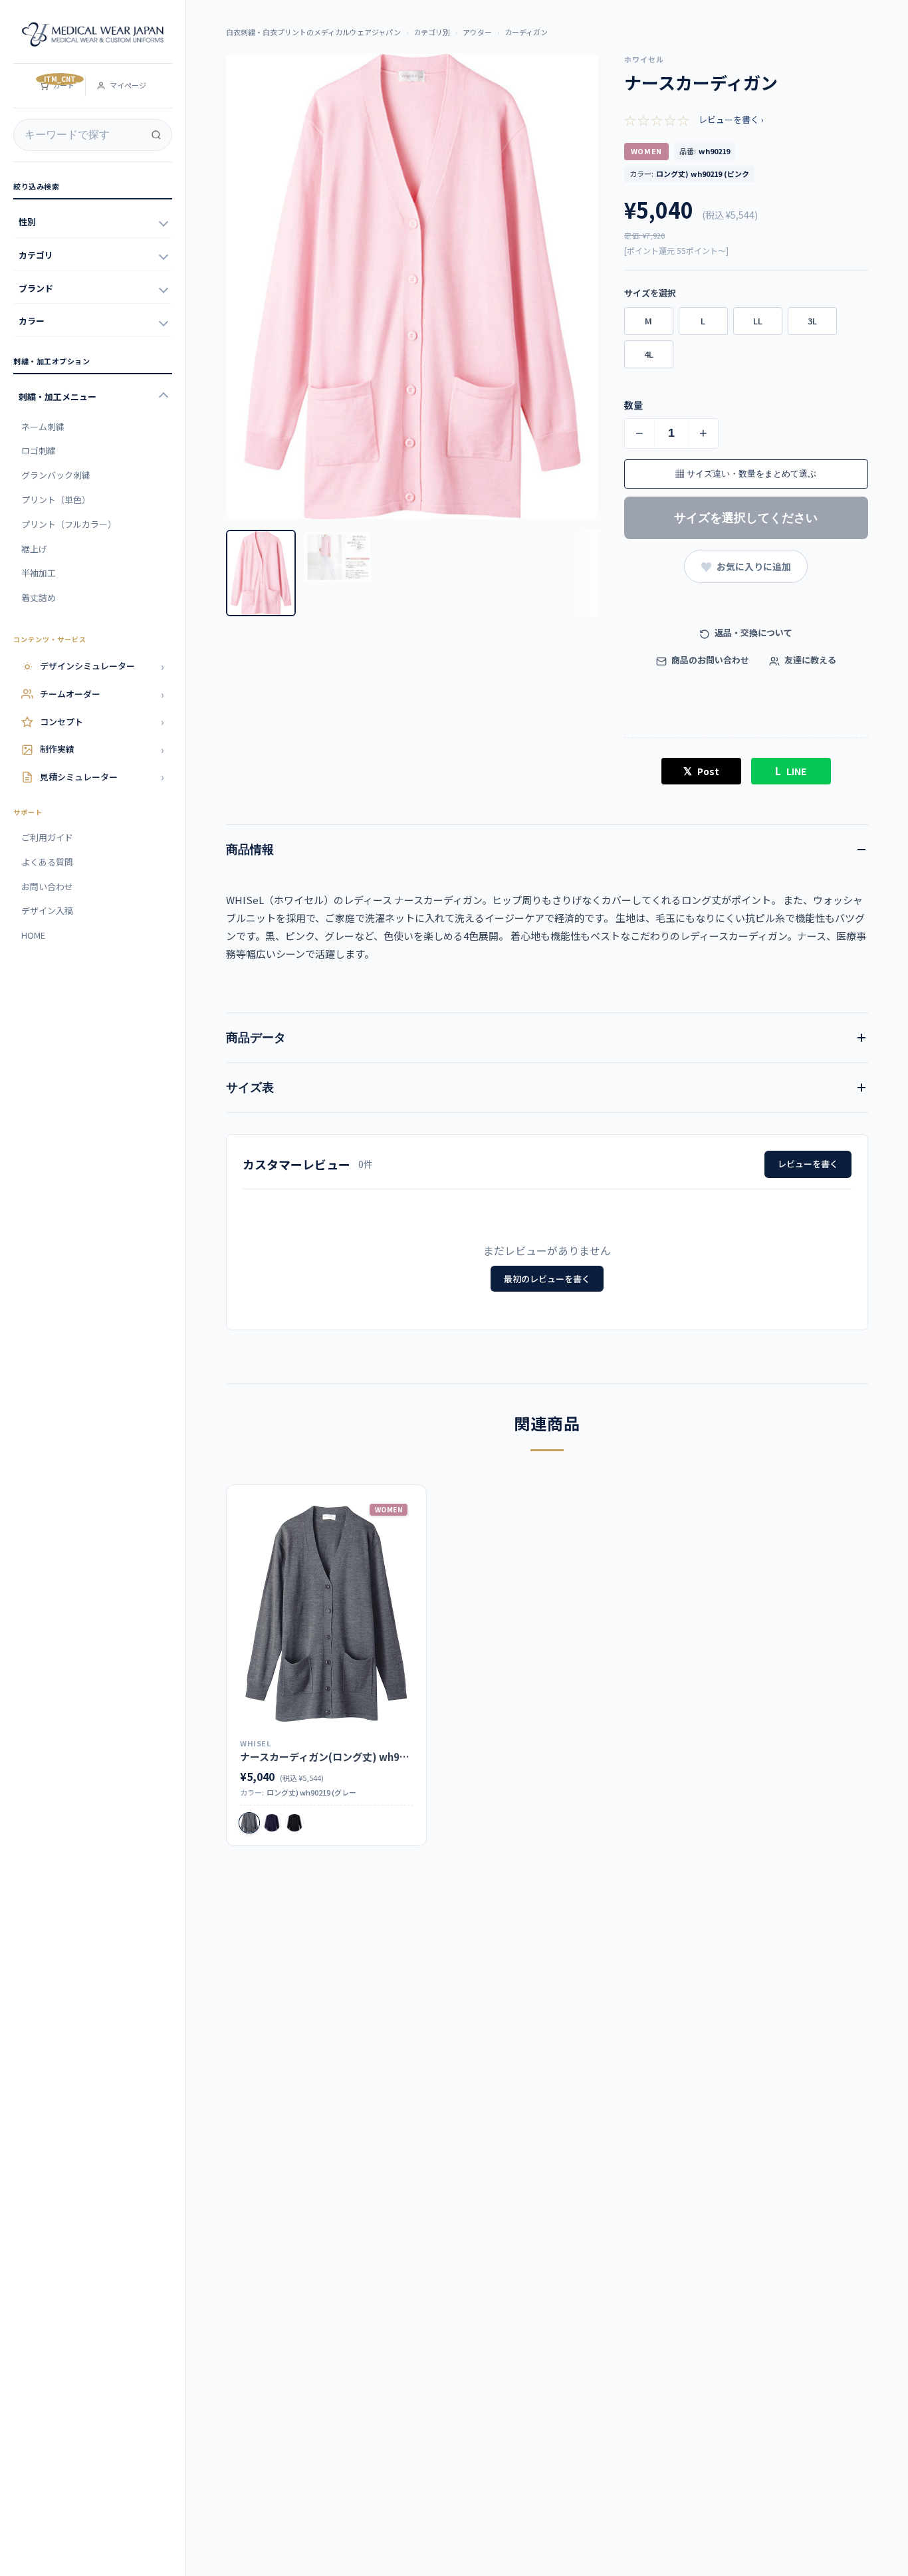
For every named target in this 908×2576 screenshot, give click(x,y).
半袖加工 (39, 573)
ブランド (36, 288)
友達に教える (809, 660)
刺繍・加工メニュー (57, 397)
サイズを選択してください (746, 518)
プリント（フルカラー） (69, 524)
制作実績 (102, 749)
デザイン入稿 (47, 910)
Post (701, 770)
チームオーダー (102, 694)
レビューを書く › (731, 119)
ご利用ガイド (47, 837)
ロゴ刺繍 (39, 450)
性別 (27, 222)
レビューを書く (808, 1164)
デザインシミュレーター (102, 666)
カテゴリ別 (432, 32)
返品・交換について (752, 633)
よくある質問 (47, 862)
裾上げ (34, 549)
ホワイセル (644, 59)
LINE (791, 770)
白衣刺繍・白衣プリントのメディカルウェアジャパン (313, 32)
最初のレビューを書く (547, 1279)
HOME (33, 935)
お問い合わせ (47, 886)
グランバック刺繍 (56, 475)
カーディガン (526, 32)
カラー (32, 321)
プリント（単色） (56, 500)
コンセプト (102, 721)
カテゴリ (36, 255)
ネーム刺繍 (43, 426)
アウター (477, 32)
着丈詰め (39, 597)
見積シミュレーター (102, 776)
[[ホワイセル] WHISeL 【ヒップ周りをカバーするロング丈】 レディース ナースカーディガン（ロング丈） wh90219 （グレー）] (326, 1614)
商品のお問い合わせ (709, 660)
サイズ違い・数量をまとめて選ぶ (746, 474)
